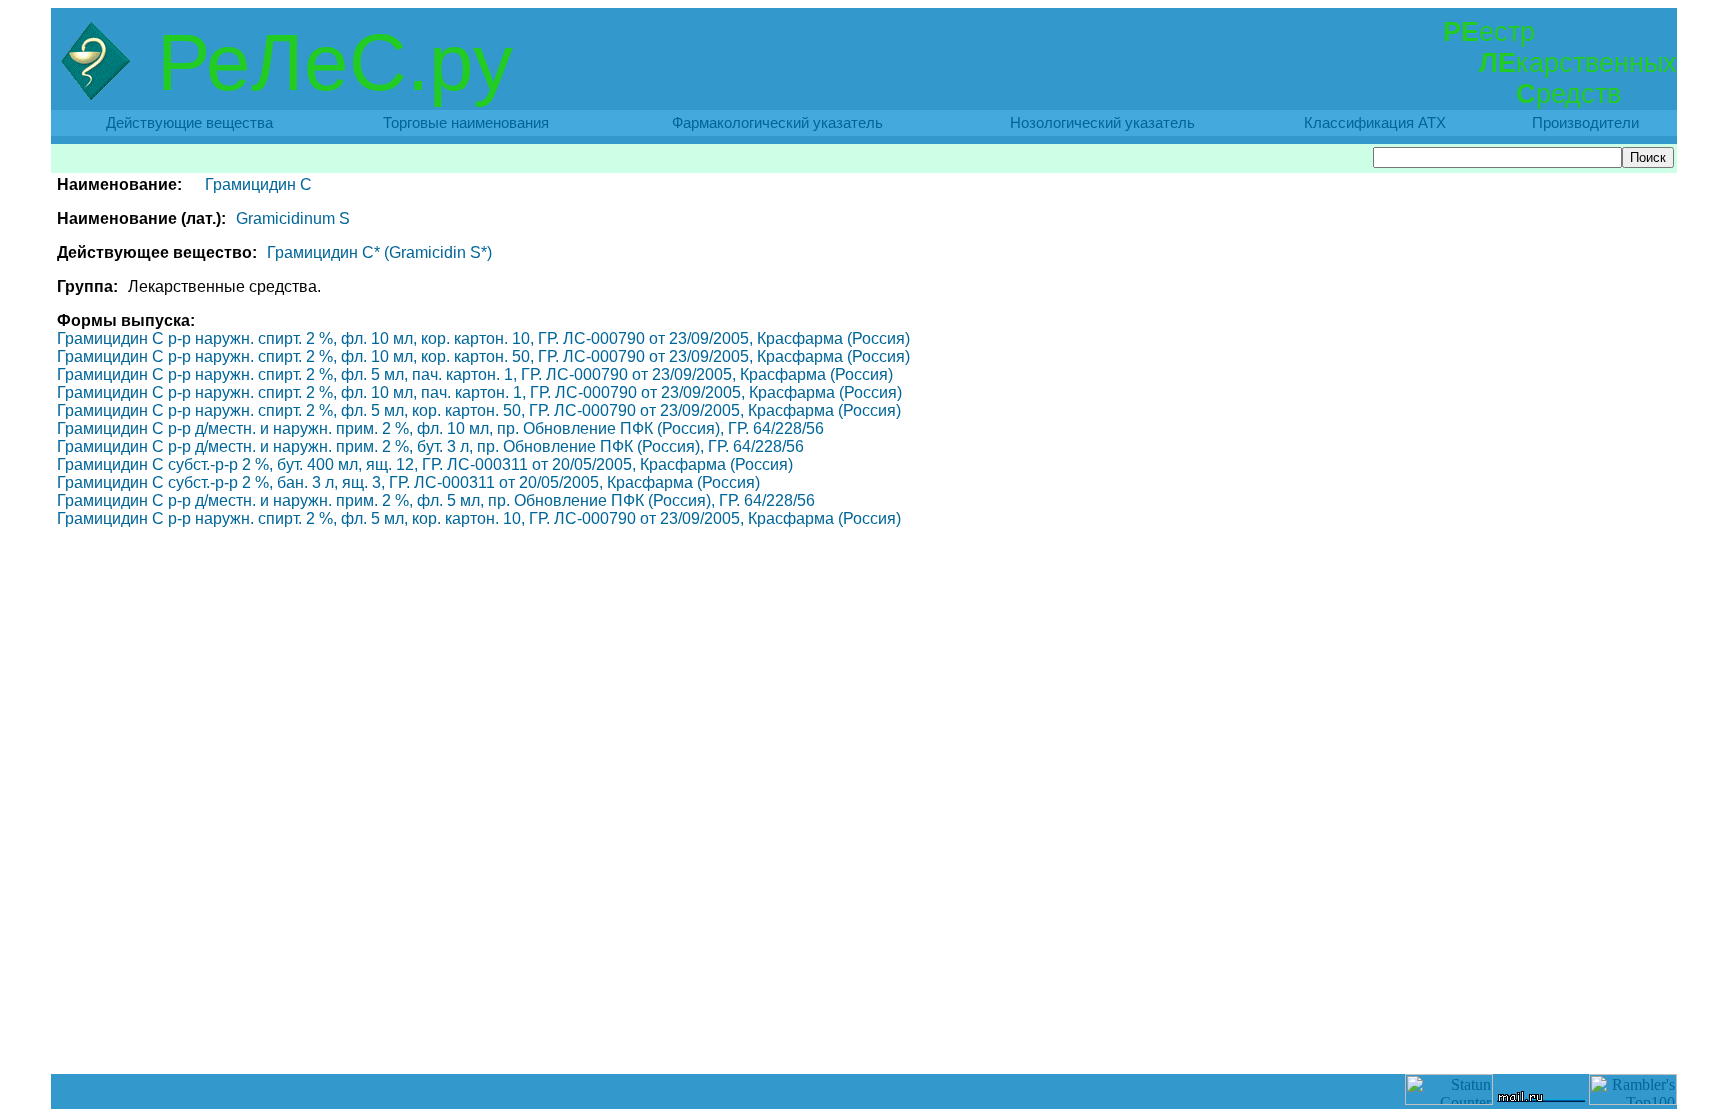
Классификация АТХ (1375, 123)
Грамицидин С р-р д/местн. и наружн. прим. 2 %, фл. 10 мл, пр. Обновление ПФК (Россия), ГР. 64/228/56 (440, 428)
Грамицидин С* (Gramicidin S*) (379, 252)
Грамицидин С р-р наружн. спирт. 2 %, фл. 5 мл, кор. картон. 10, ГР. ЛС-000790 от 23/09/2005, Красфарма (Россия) (479, 518)
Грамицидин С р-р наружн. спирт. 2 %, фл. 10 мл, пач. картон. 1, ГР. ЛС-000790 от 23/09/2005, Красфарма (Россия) (479, 392)
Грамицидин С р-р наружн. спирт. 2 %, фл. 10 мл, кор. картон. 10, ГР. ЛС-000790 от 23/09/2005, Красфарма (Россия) (483, 338)
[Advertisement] (864, 1029)
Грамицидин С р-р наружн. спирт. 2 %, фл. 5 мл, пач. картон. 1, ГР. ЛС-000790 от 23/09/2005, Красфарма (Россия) (475, 374)
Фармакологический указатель (777, 123)
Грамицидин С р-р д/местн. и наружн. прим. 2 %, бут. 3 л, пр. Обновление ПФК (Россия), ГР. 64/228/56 (430, 446)
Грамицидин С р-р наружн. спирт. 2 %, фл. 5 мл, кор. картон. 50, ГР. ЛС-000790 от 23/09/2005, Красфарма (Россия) (479, 410)
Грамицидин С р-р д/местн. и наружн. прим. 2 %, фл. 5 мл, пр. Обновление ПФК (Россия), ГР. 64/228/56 (436, 500)
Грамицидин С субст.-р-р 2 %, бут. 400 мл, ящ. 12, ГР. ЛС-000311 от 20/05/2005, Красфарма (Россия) (425, 464)
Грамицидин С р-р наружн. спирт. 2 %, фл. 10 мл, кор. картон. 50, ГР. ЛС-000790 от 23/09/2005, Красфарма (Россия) (483, 356)
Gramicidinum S (293, 218)
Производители (1585, 123)
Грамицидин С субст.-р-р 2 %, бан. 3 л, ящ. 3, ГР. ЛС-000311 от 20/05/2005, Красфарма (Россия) (408, 482)
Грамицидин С (258, 184)
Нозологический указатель (1102, 123)
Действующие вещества (189, 123)
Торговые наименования (466, 123)
